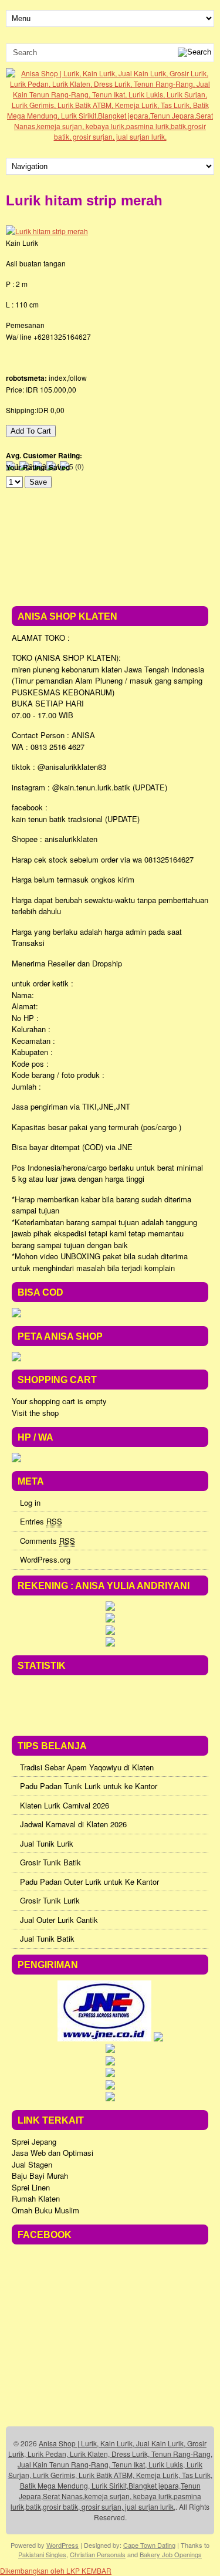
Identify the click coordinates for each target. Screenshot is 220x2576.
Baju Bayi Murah (40, 2176)
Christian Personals (98, 2554)
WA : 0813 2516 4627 (48, 747)
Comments (48, 1541)
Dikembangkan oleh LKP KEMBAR (56, 2570)
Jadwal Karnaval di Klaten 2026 (73, 1824)
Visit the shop (35, 1413)
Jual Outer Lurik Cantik (59, 1920)
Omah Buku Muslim (45, 2210)
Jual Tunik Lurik (47, 1843)
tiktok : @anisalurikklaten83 (59, 767)
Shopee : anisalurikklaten (55, 839)
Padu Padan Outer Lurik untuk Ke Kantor (89, 1882)
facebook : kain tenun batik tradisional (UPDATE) (76, 813)
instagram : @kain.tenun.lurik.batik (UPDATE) (89, 787)
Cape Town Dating (149, 2545)
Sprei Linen (31, 2187)
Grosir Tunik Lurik (50, 1900)
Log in (30, 1502)
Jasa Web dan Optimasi (53, 2153)
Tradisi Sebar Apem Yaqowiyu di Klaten (87, 1767)
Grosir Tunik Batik (50, 1862)
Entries (41, 1521)
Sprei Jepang (34, 2141)
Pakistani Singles (42, 2554)
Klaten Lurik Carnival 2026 (65, 1805)
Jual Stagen (32, 2164)
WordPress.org (45, 1559)
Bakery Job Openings (171, 2554)
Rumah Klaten (36, 2198)
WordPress (62, 2545)
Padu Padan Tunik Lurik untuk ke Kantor (89, 1786)
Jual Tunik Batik (47, 1938)
